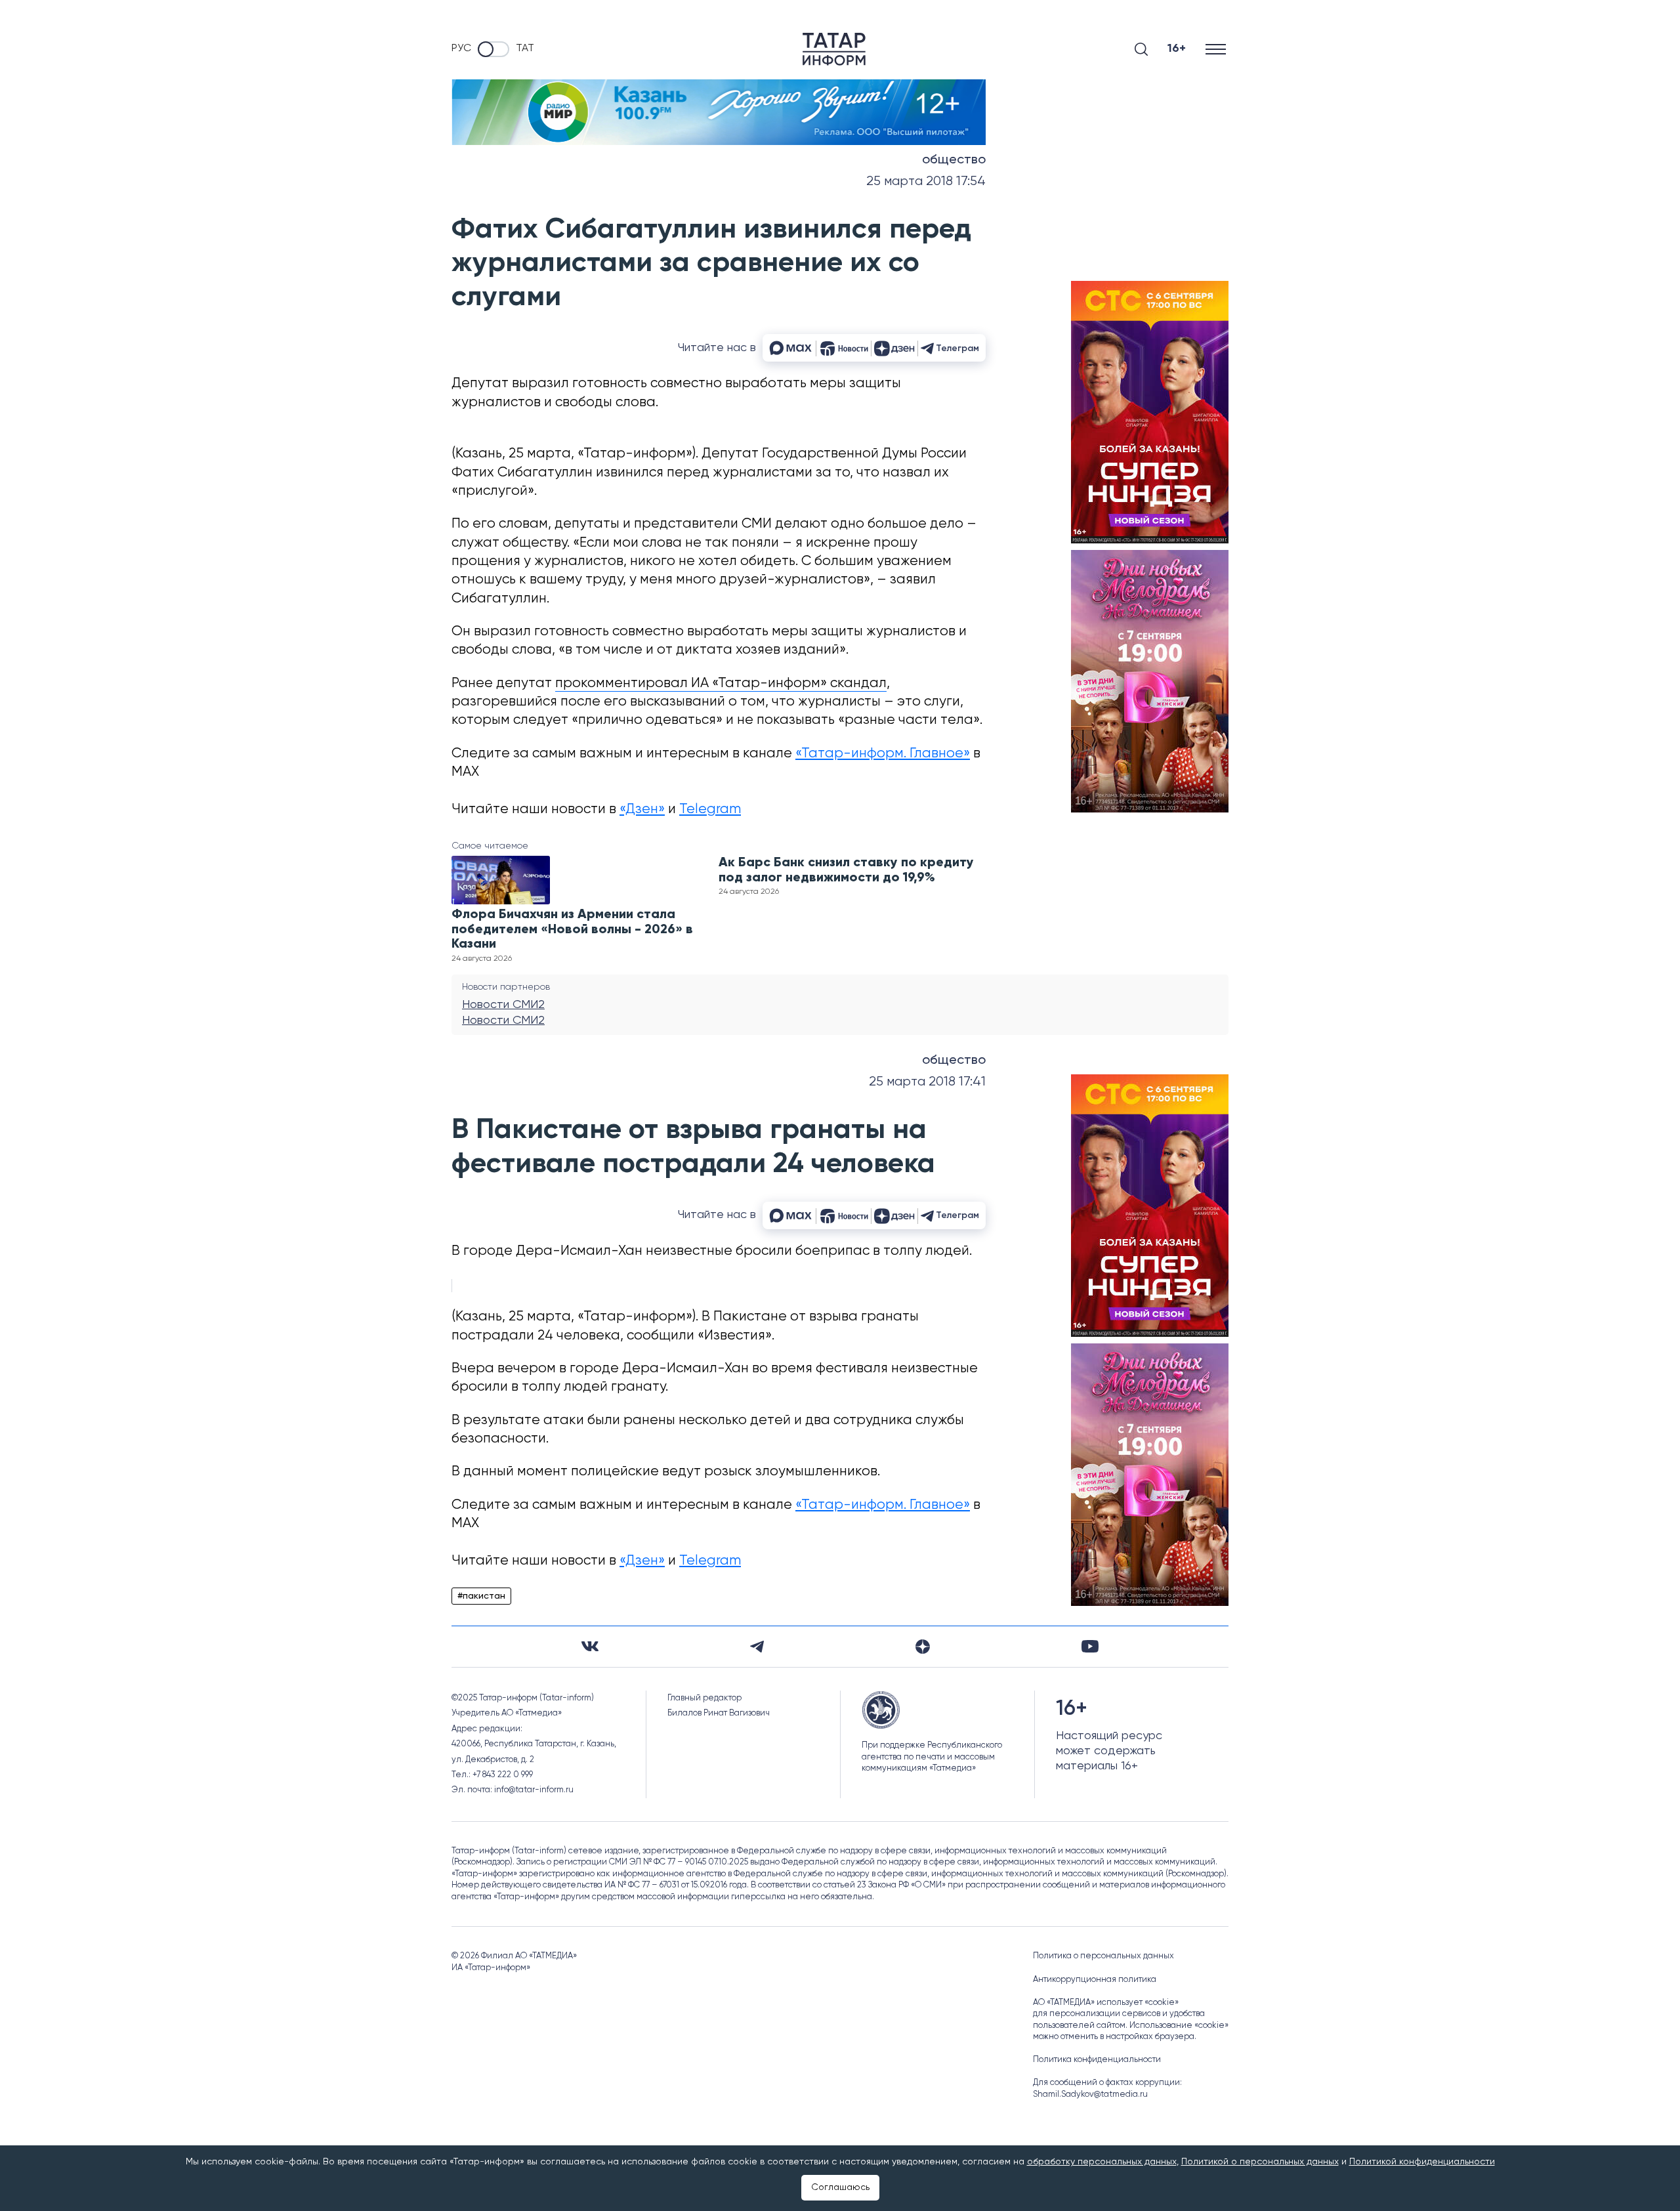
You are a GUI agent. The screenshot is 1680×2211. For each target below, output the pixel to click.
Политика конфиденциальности (1097, 2060)
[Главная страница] (834, 49)
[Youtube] (1090, 1646)
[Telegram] (757, 1647)
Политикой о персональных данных (1260, 2162)
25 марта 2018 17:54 (926, 181)
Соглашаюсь (840, 2187)
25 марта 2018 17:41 (927, 1082)
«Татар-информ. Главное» (883, 754)
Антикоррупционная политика (1095, 1980)
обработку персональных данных (1102, 2162)
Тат (525, 49)
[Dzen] (923, 1647)
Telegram (710, 810)
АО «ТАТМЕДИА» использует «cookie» (1106, 2003)
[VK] (590, 1646)
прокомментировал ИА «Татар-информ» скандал (721, 684)
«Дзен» (642, 810)
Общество (954, 160)
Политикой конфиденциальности (1422, 2162)
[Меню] (1217, 49)
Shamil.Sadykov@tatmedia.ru (1090, 2095)
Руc (461, 49)
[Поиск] (1141, 49)
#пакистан (481, 1596)
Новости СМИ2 (503, 1005)
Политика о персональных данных (1103, 1956)
